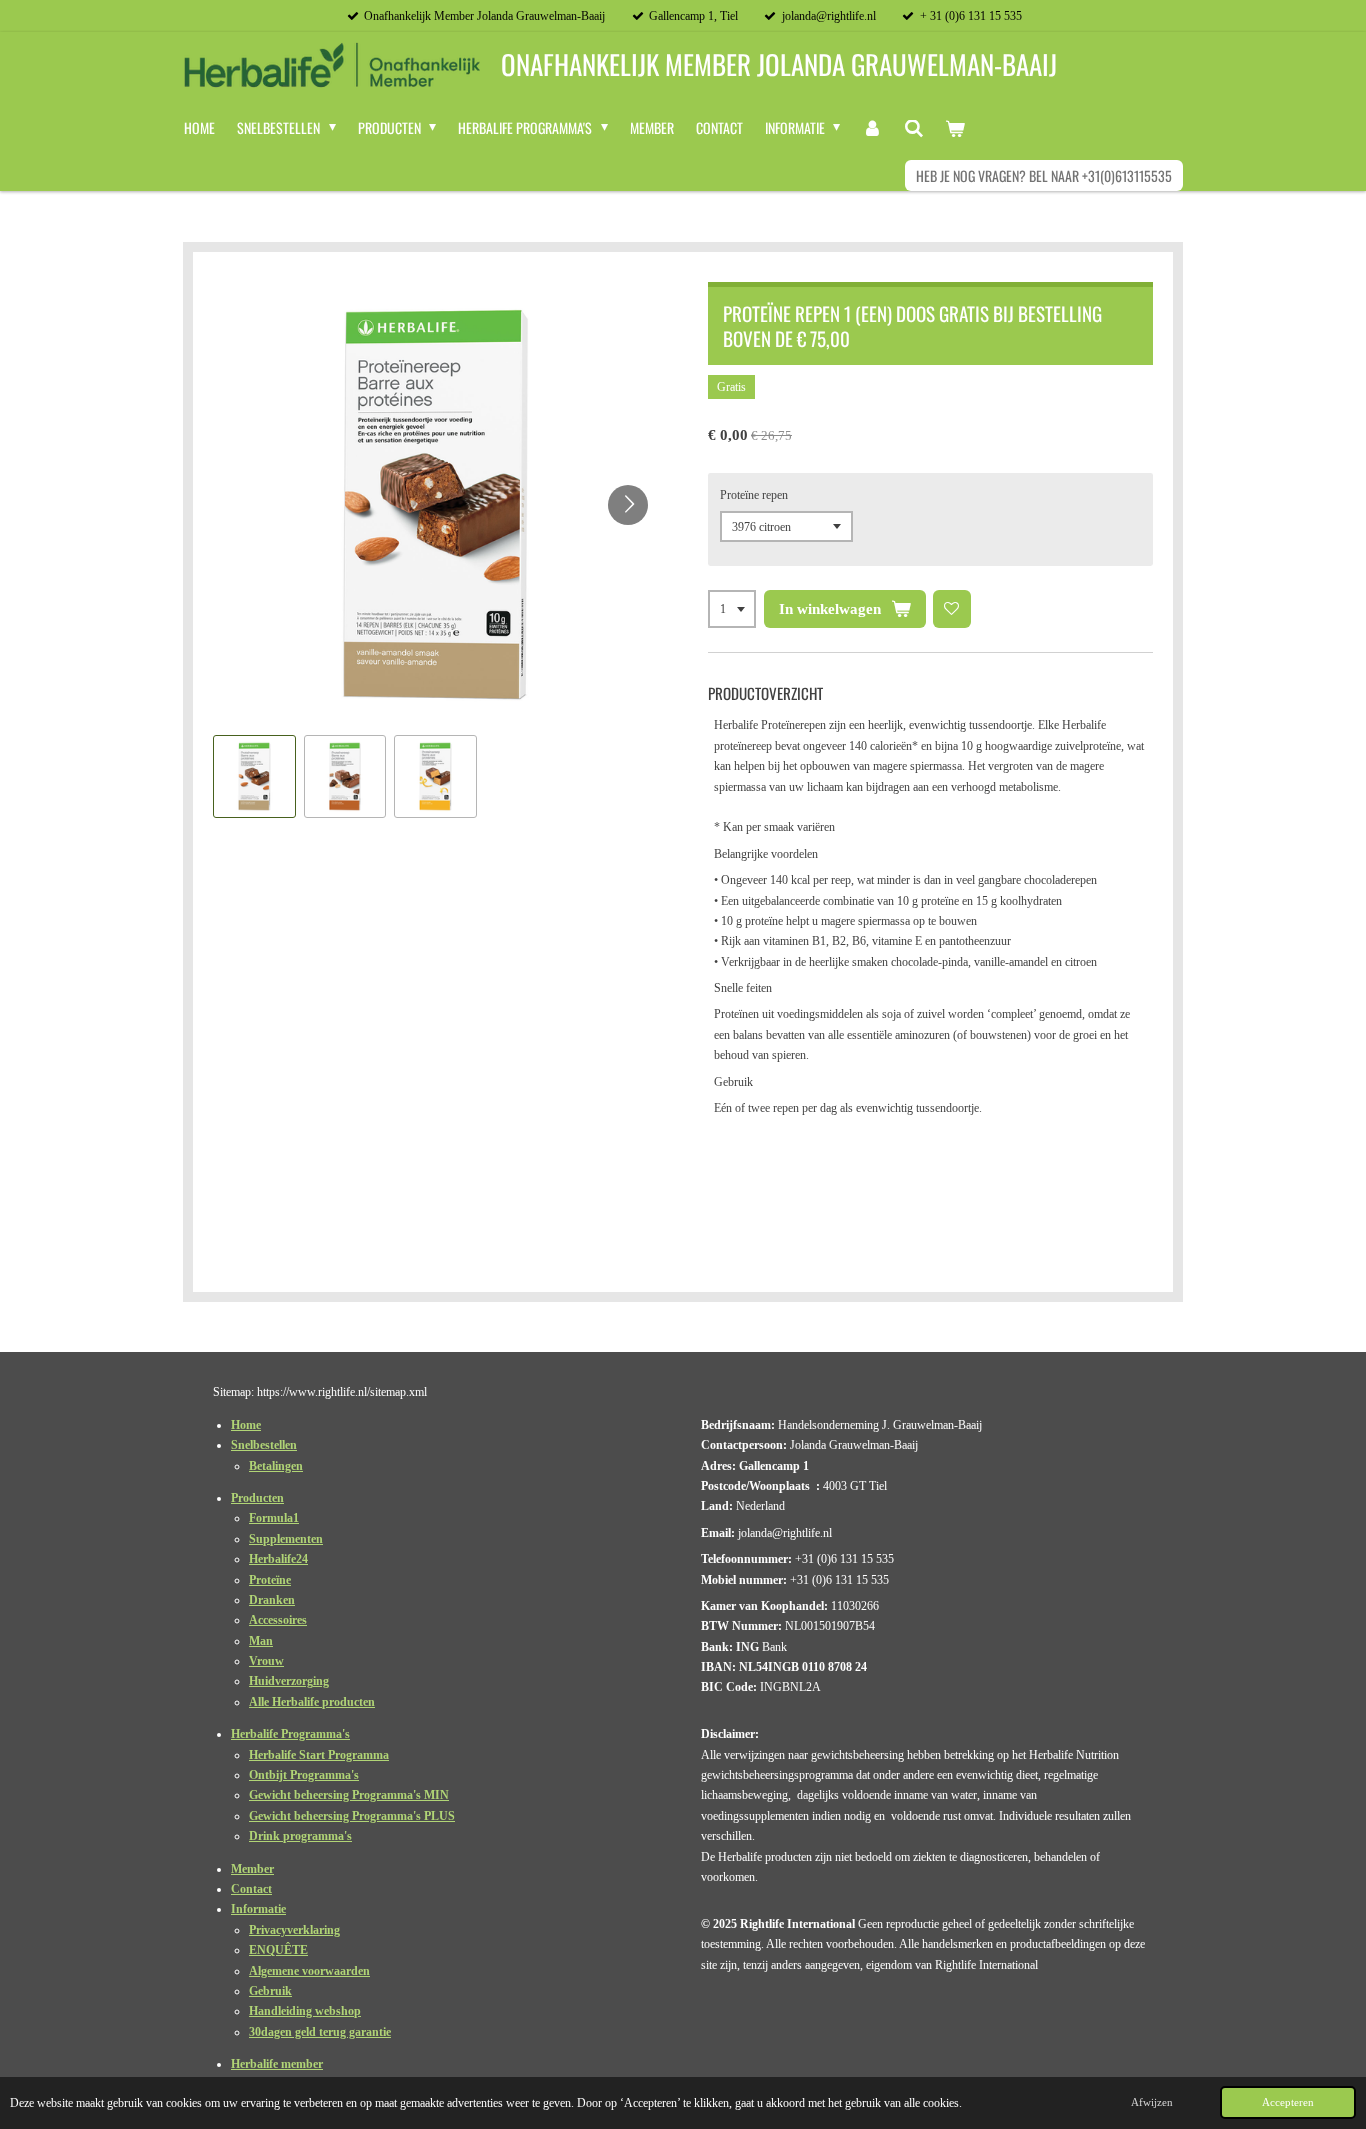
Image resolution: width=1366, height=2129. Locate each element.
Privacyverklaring (294, 1930)
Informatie (258, 1909)
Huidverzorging (289, 1681)
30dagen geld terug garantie (320, 2032)
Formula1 (274, 1518)
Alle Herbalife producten (312, 1702)
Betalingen (276, 1466)
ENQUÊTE (278, 1950)
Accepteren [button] (1288, 2102)
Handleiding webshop (305, 2011)
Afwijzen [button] (1152, 2102)
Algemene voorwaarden (309, 1971)
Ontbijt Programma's (304, 1775)
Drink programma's (300, 1836)
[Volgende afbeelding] (628, 505)
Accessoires (278, 1620)
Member (252, 1869)
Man (261, 1641)
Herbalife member (277, 2064)
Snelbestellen (264, 1445)
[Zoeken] (914, 128)
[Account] (872, 128)
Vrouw (266, 1661)
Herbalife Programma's (290, 1734)
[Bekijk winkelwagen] (956, 128)
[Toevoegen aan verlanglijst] (952, 609)
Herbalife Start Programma (319, 1755)
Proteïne (270, 1580)
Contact (251, 1889)
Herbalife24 (278, 1559)
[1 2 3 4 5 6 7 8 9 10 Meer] (732, 609)
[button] (254, 776)
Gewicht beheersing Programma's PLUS (352, 1816)
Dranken (272, 1600)
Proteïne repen (754, 495)
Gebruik (270, 1991)
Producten (257, 1498)
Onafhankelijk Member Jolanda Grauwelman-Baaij (779, 65)
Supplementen (286, 1539)
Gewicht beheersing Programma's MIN (349, 1795)
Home (246, 1425)
